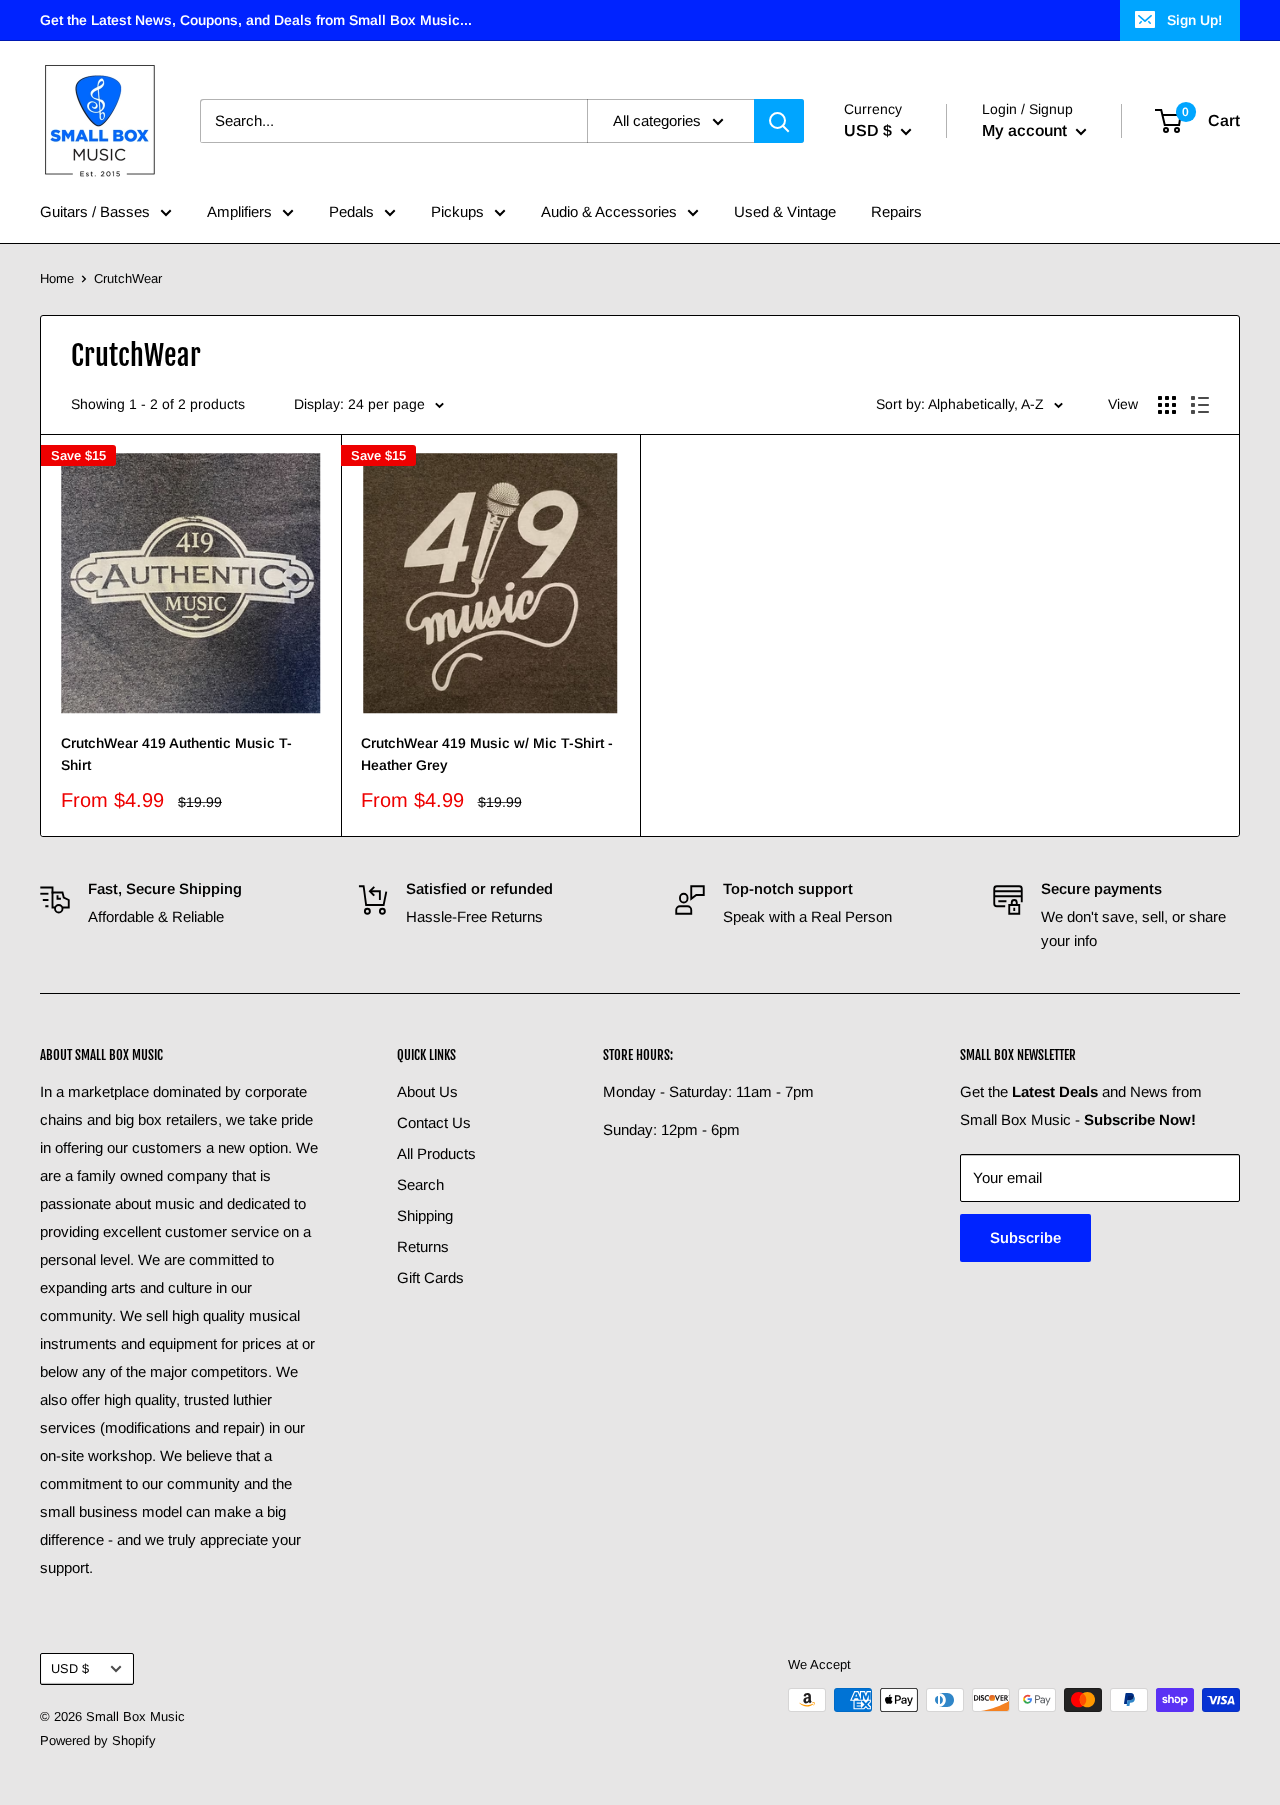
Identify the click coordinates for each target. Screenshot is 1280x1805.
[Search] (779, 121)
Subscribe (1025, 1237)
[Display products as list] (1200, 405)
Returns (423, 1246)
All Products (436, 1153)
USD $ (70, 1668)
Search (420, 1184)
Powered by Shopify (98, 1740)
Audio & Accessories (609, 211)
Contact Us (434, 1122)
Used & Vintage (785, 211)
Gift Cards (430, 1277)
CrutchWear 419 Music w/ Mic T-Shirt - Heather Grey (487, 754)
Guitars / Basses (95, 211)
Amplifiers (239, 211)
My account (1026, 130)
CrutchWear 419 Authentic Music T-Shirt (176, 754)
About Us (427, 1091)
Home (57, 278)
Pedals (351, 211)
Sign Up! (1194, 20)
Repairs (896, 211)
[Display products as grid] (1167, 405)
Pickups (457, 211)
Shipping (425, 1215)
